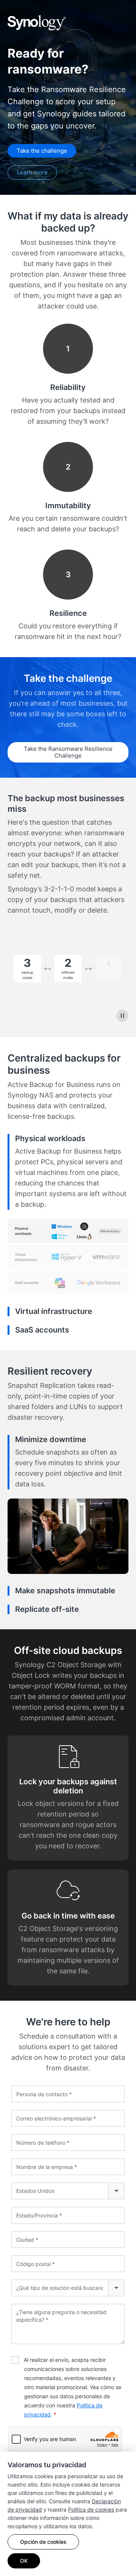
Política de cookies (91, 2509)
